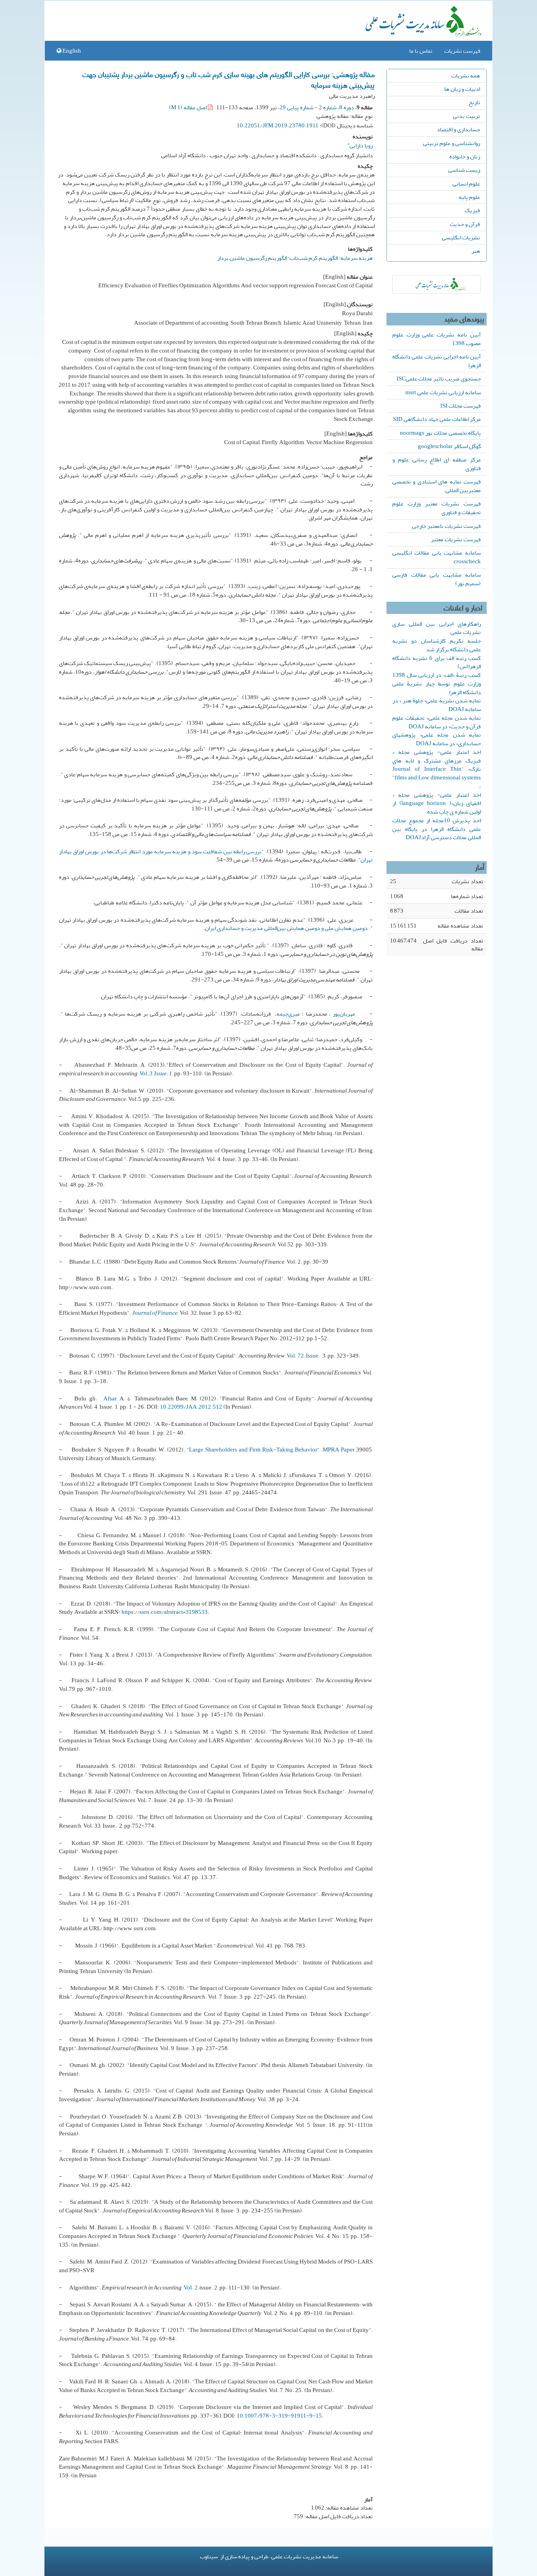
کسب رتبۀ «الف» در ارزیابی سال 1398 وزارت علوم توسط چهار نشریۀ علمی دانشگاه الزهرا (437, 684)
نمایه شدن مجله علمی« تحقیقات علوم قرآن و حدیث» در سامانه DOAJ (437, 722)
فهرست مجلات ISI (461, 406)
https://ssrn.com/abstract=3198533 (165, 1612)
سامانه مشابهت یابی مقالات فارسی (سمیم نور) (437, 579)
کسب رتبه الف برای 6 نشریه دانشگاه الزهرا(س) (437, 662)
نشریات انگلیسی (461, 237)
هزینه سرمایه (357, 258)
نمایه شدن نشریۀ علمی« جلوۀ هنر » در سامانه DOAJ (437, 705)
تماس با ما (421, 51)
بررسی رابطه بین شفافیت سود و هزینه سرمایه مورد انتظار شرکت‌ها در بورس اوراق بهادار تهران (216, 856)
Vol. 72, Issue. (304, 1356)
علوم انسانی (466, 184)
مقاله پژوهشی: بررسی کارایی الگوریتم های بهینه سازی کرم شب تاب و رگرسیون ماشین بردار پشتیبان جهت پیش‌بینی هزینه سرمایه (229, 79)
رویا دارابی (360, 144)
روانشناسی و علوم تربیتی (451, 143)
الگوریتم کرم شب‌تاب (314, 258)
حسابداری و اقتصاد (458, 129)
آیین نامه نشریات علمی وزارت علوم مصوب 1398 (437, 339)
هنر (476, 251)
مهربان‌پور (344, 1014)
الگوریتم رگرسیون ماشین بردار (252, 258)
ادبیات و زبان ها (462, 89)
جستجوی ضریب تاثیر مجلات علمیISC (439, 378)
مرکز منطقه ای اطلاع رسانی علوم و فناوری (437, 464)
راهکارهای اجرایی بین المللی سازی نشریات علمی (437, 628)
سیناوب (209, 2556)
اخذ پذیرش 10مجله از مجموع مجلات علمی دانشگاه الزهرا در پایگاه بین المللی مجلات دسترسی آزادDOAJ (437, 829)
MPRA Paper (339, 1450)
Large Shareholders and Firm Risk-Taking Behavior (253, 1450)
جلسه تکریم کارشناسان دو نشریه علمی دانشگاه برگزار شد (437, 645)
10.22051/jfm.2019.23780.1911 (278, 125)
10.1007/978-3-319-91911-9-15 (279, 2416)
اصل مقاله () (189, 107)
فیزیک (472, 210)
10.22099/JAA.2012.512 (191, 1407)
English (71, 51)
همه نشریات (466, 75)
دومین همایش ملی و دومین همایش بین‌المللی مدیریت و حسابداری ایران (286, 928)
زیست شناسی (464, 170)
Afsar (109, 1398)
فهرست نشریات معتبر (456, 539)
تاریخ (474, 102)
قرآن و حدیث (465, 224)
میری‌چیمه (288, 1014)
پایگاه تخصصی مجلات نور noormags (440, 433)
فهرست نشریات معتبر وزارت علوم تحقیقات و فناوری (437, 508)
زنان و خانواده (465, 156)
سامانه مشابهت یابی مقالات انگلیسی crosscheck (437, 557)
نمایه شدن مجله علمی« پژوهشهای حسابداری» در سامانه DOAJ (437, 739)
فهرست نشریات (462, 51)
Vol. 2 (191, 2288)
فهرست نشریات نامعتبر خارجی (446, 526)
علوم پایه (469, 197)
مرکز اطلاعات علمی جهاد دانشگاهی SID (437, 419)
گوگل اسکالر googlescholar (449, 446)
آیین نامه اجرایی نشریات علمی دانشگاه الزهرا (437, 361)
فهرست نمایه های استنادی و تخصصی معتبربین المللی (437, 486)
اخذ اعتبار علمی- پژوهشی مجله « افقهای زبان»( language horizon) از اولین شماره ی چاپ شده (437, 803)
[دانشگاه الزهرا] (437, 284)
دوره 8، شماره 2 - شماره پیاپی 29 (317, 107)
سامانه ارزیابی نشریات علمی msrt (443, 392)
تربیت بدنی (466, 116)
